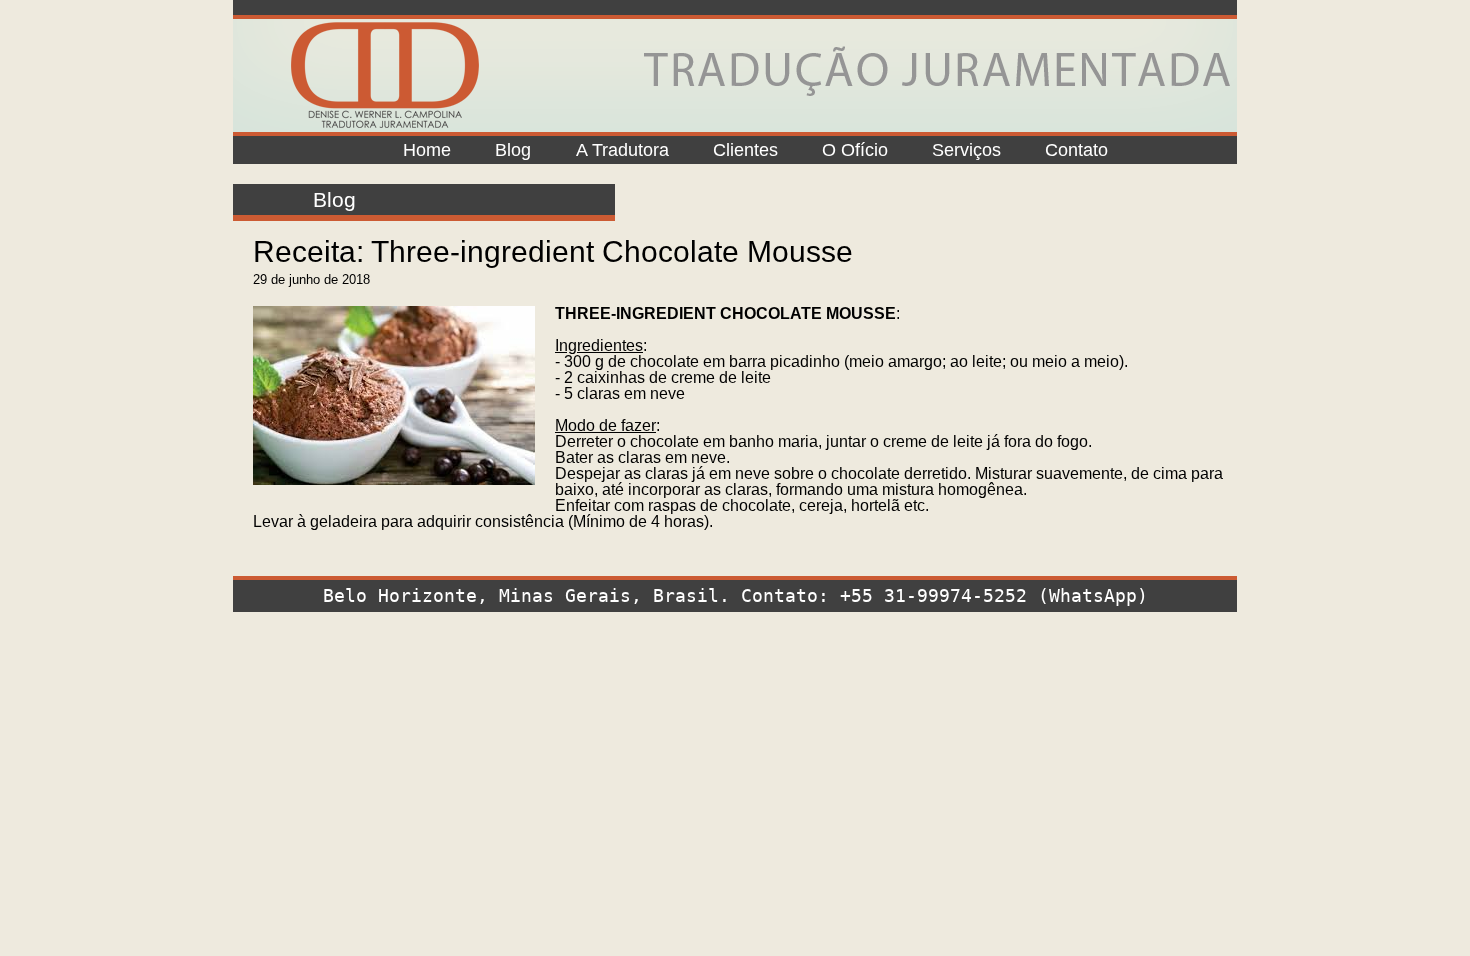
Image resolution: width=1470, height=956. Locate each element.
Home (427, 150)
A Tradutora (622, 150)
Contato (1076, 150)
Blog (513, 150)
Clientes (745, 150)
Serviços (966, 150)
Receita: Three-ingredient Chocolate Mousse (553, 251)
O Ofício (855, 150)
